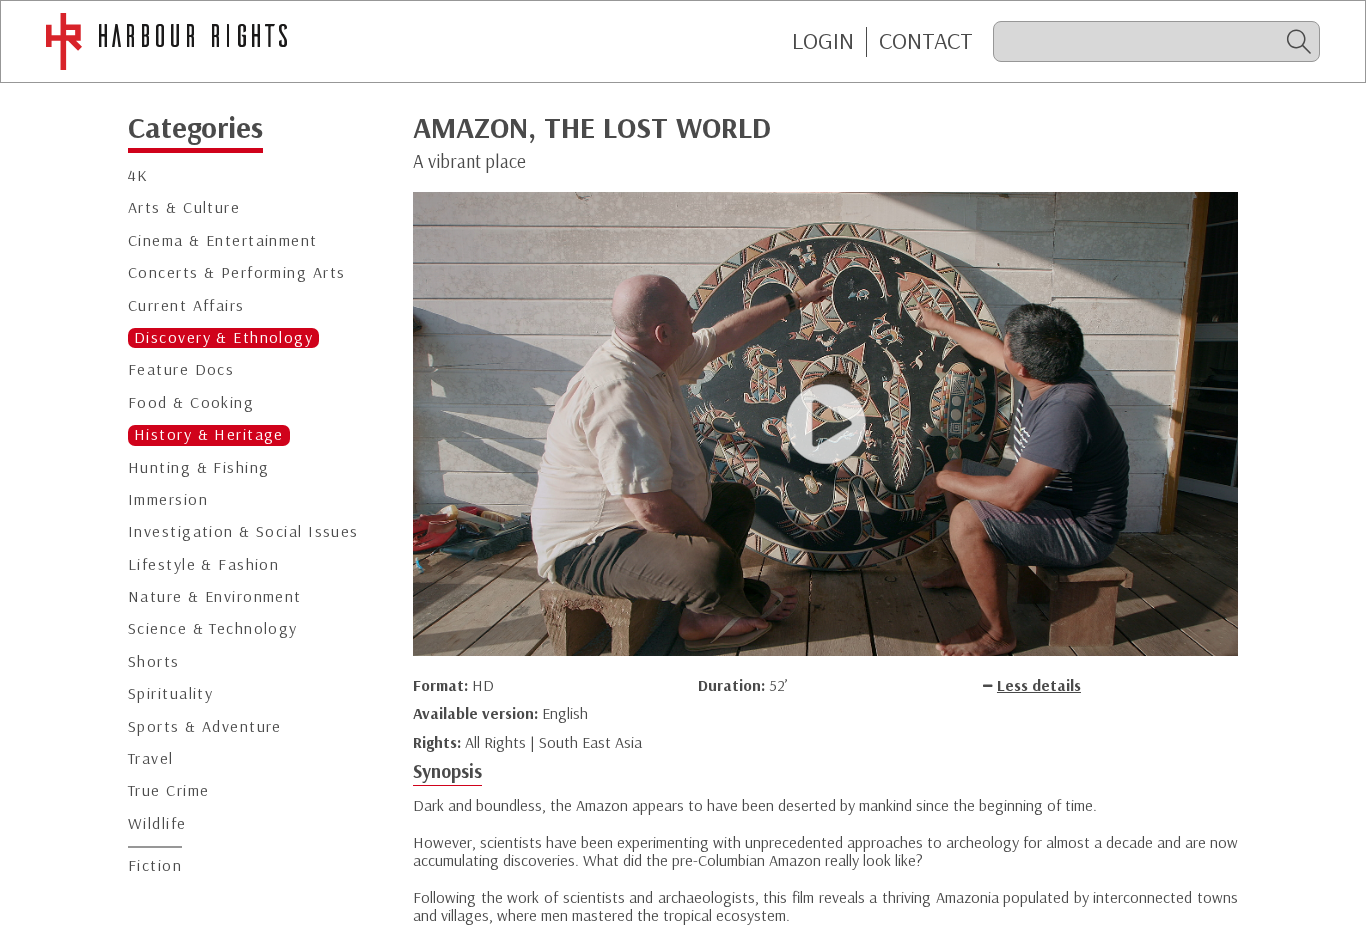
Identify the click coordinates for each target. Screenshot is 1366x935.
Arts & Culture (184, 208)
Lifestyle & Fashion (203, 564)
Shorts (154, 661)
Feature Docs (181, 370)
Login (823, 41)
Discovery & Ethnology (223, 337)
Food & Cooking (191, 402)
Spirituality (170, 694)
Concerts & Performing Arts (236, 273)
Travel (151, 759)
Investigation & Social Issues (243, 532)
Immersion (168, 499)
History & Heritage (209, 435)
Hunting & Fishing (198, 467)
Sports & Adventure (205, 726)
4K (138, 176)
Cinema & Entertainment (223, 240)
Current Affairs (186, 305)
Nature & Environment (215, 597)
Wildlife (157, 823)
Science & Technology (213, 629)
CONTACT (926, 41)
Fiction (155, 866)
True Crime (168, 791)
